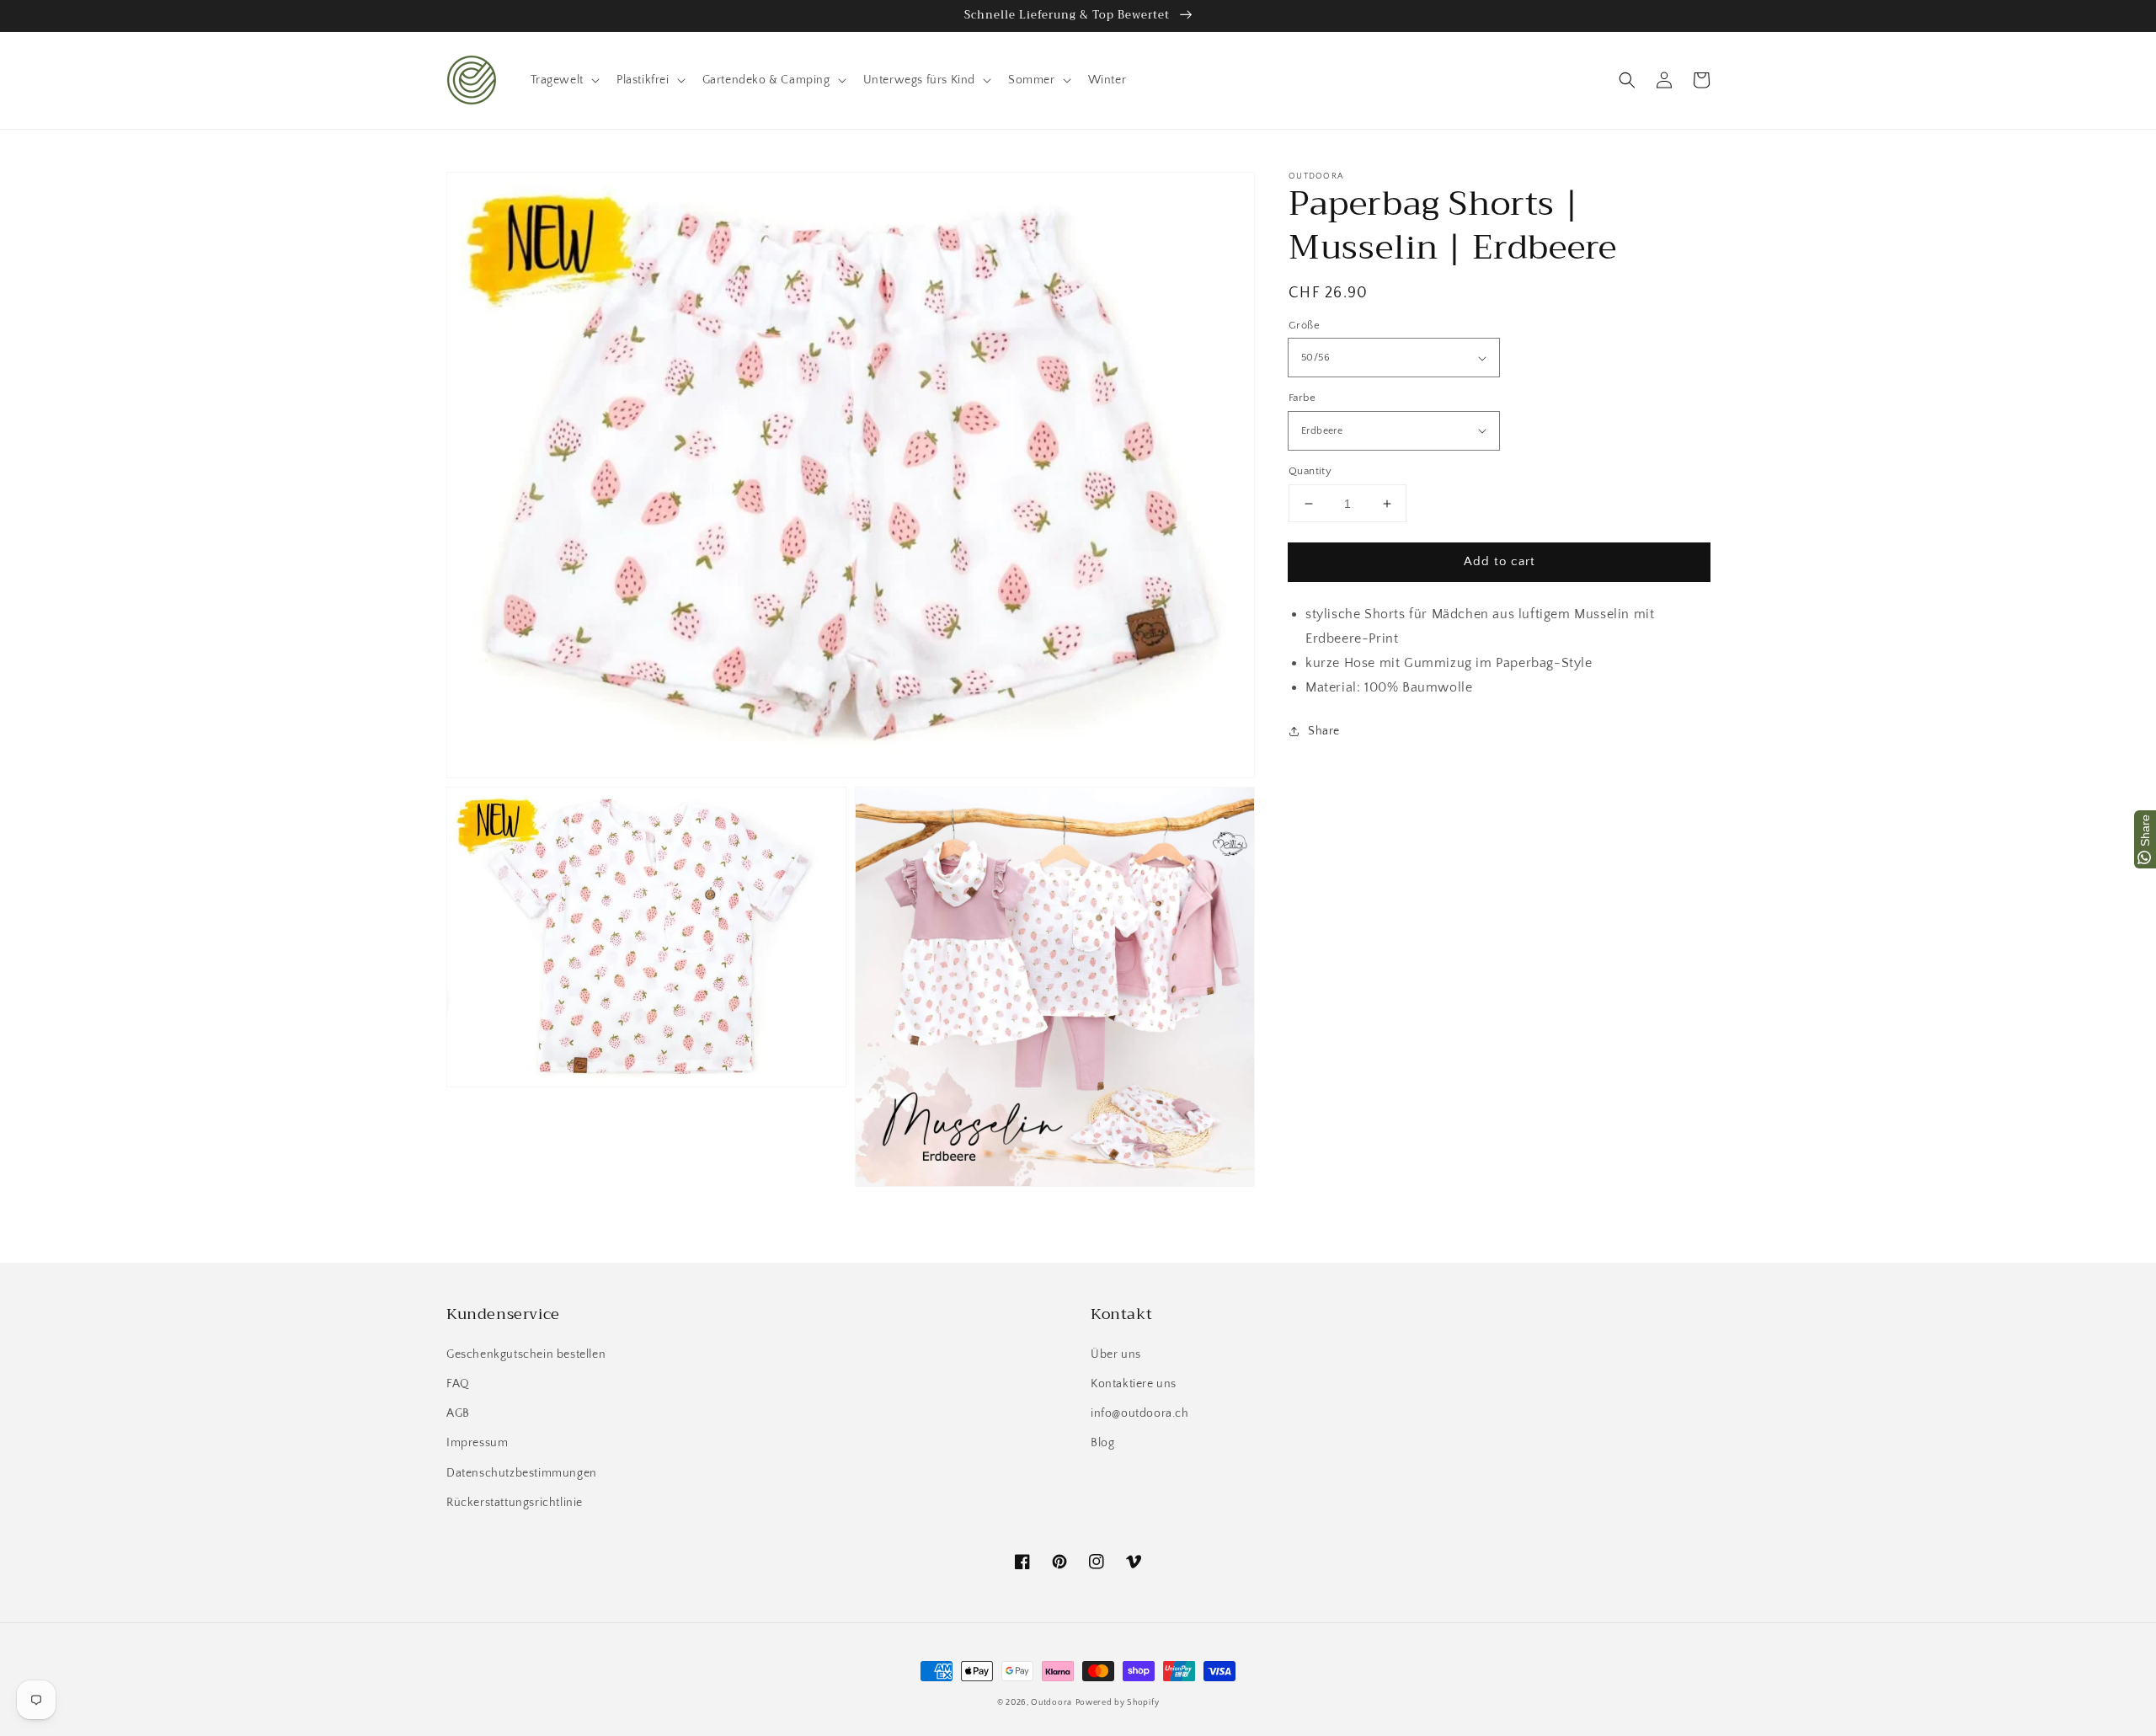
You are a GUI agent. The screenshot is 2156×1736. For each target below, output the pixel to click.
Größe (1304, 325)
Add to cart (1500, 561)
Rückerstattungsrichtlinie (515, 1503)
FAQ (458, 1384)
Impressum (477, 1443)
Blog (1102, 1443)
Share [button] (1324, 731)
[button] (1627, 80)
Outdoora (1051, 1703)
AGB (458, 1413)
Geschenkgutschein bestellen (526, 1354)
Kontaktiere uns (1134, 1384)
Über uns (1116, 1354)
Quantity (1310, 471)
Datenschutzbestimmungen (522, 1473)
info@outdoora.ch (1140, 1413)
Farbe (1302, 398)
